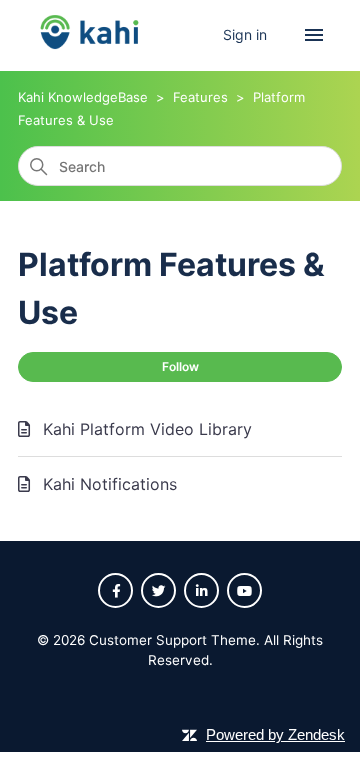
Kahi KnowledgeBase (83, 97)
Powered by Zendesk (275, 734)
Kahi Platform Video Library (147, 429)
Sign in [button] (247, 34)
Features (200, 97)
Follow (180, 366)
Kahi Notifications (110, 484)
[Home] (89, 51)
